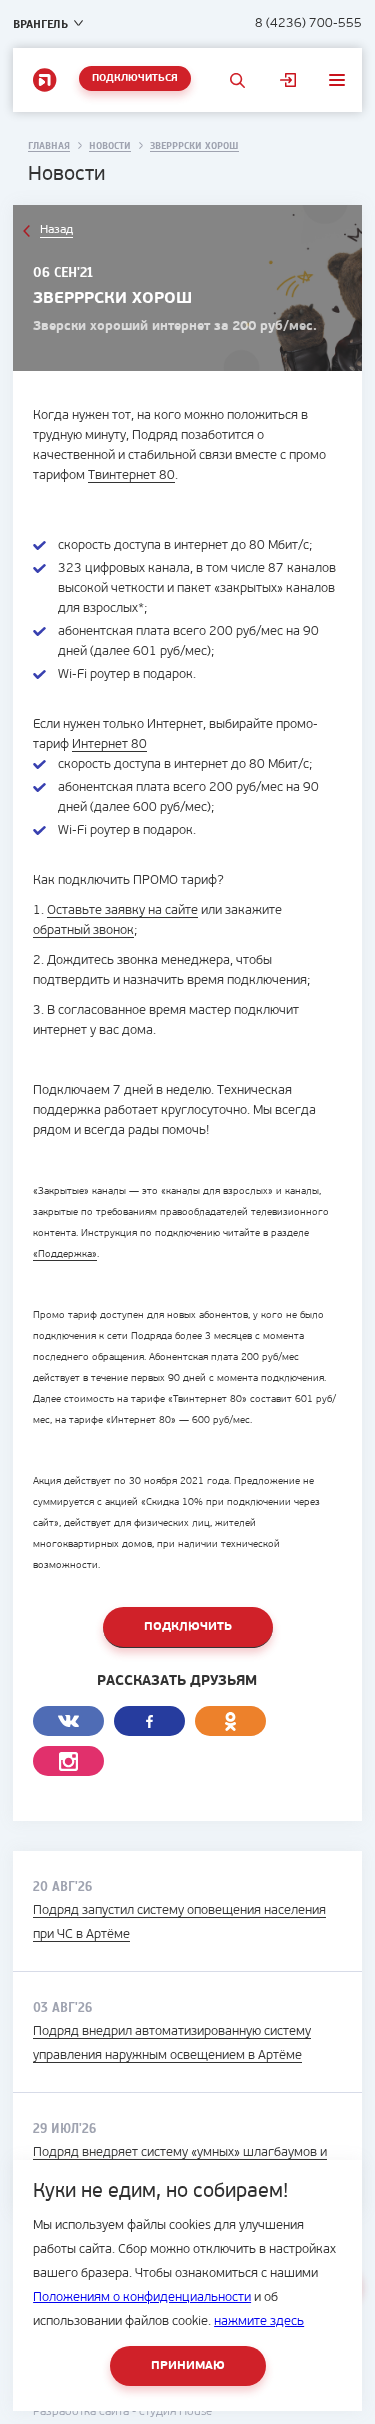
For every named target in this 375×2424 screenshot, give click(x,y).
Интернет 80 (109, 744)
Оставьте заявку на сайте (122, 910)
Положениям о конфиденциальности (142, 2297)
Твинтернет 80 (131, 475)
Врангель (40, 24)
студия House (175, 2412)
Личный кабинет (288, 80)
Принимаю (188, 2366)
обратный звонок (83, 930)
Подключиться (135, 78)
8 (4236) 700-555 (308, 23)
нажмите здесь (259, 2321)
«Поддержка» (65, 1254)
